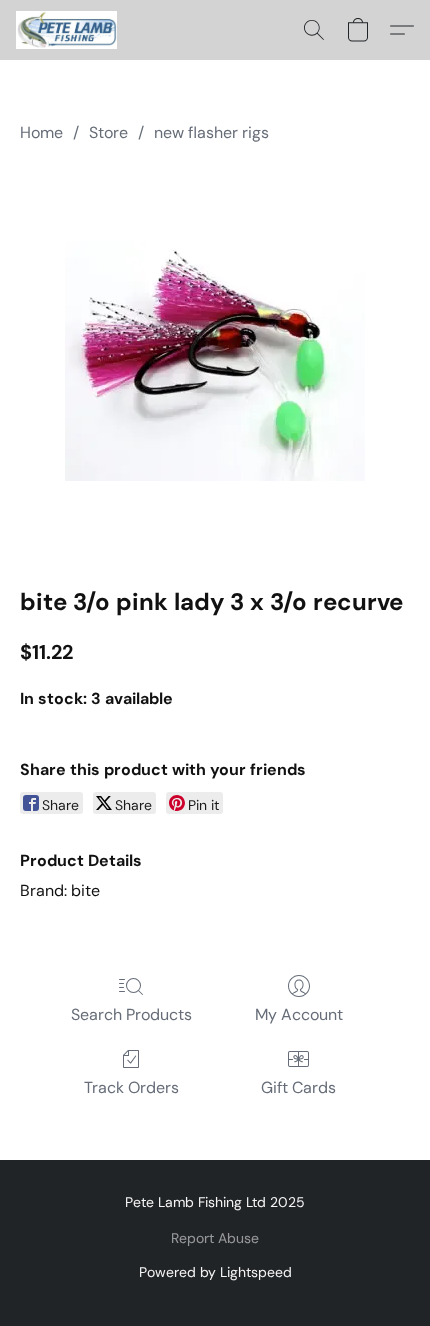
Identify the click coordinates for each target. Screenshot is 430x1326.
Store (108, 132)
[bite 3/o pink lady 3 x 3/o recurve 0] (215, 361)
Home (41, 132)
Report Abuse (215, 1238)
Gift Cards (298, 1087)
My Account (299, 1014)
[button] (69, 30)
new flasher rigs (211, 132)
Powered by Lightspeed (215, 1272)
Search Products (131, 1014)
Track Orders (131, 1087)
